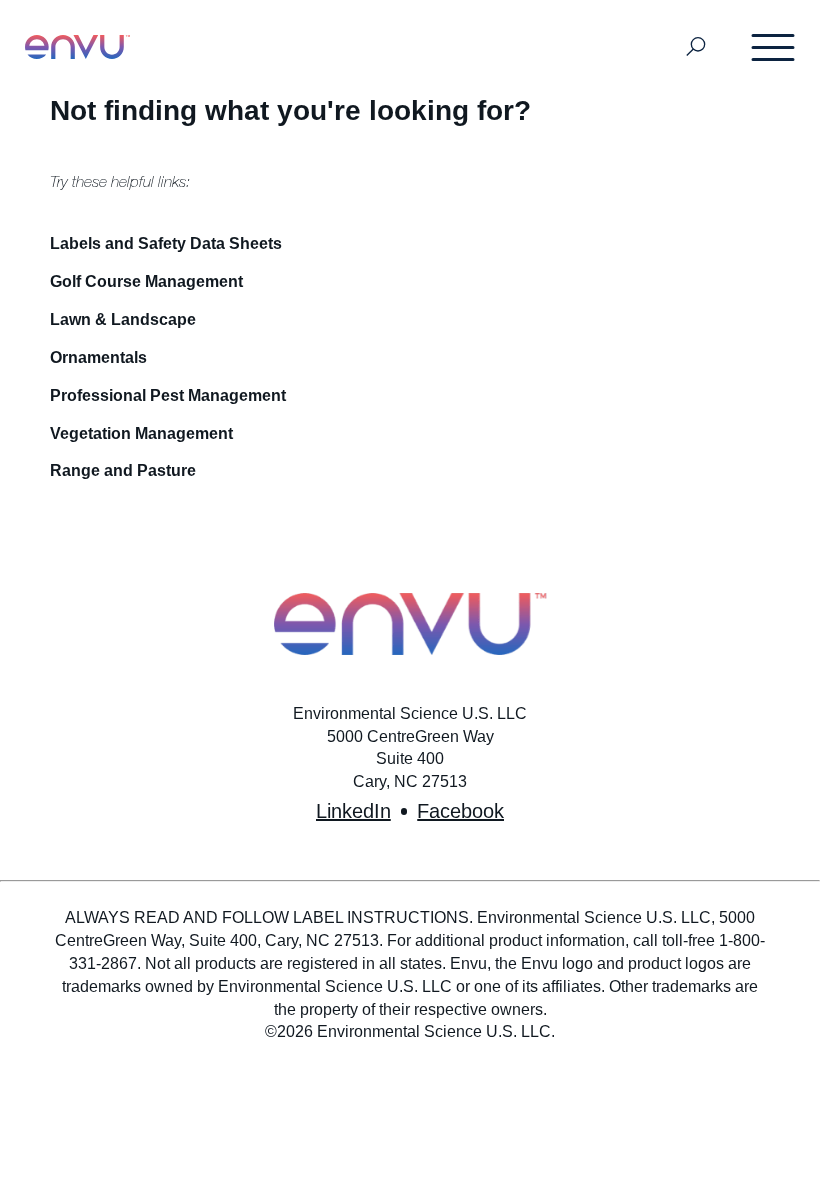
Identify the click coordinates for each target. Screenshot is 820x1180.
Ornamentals (98, 357)
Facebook (460, 811)
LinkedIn (353, 811)
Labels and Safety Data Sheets (166, 243)
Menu (774, 47)
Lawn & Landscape (123, 319)
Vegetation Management (141, 433)
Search (696, 47)
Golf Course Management (146, 281)
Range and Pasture (123, 470)
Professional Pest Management (168, 395)
